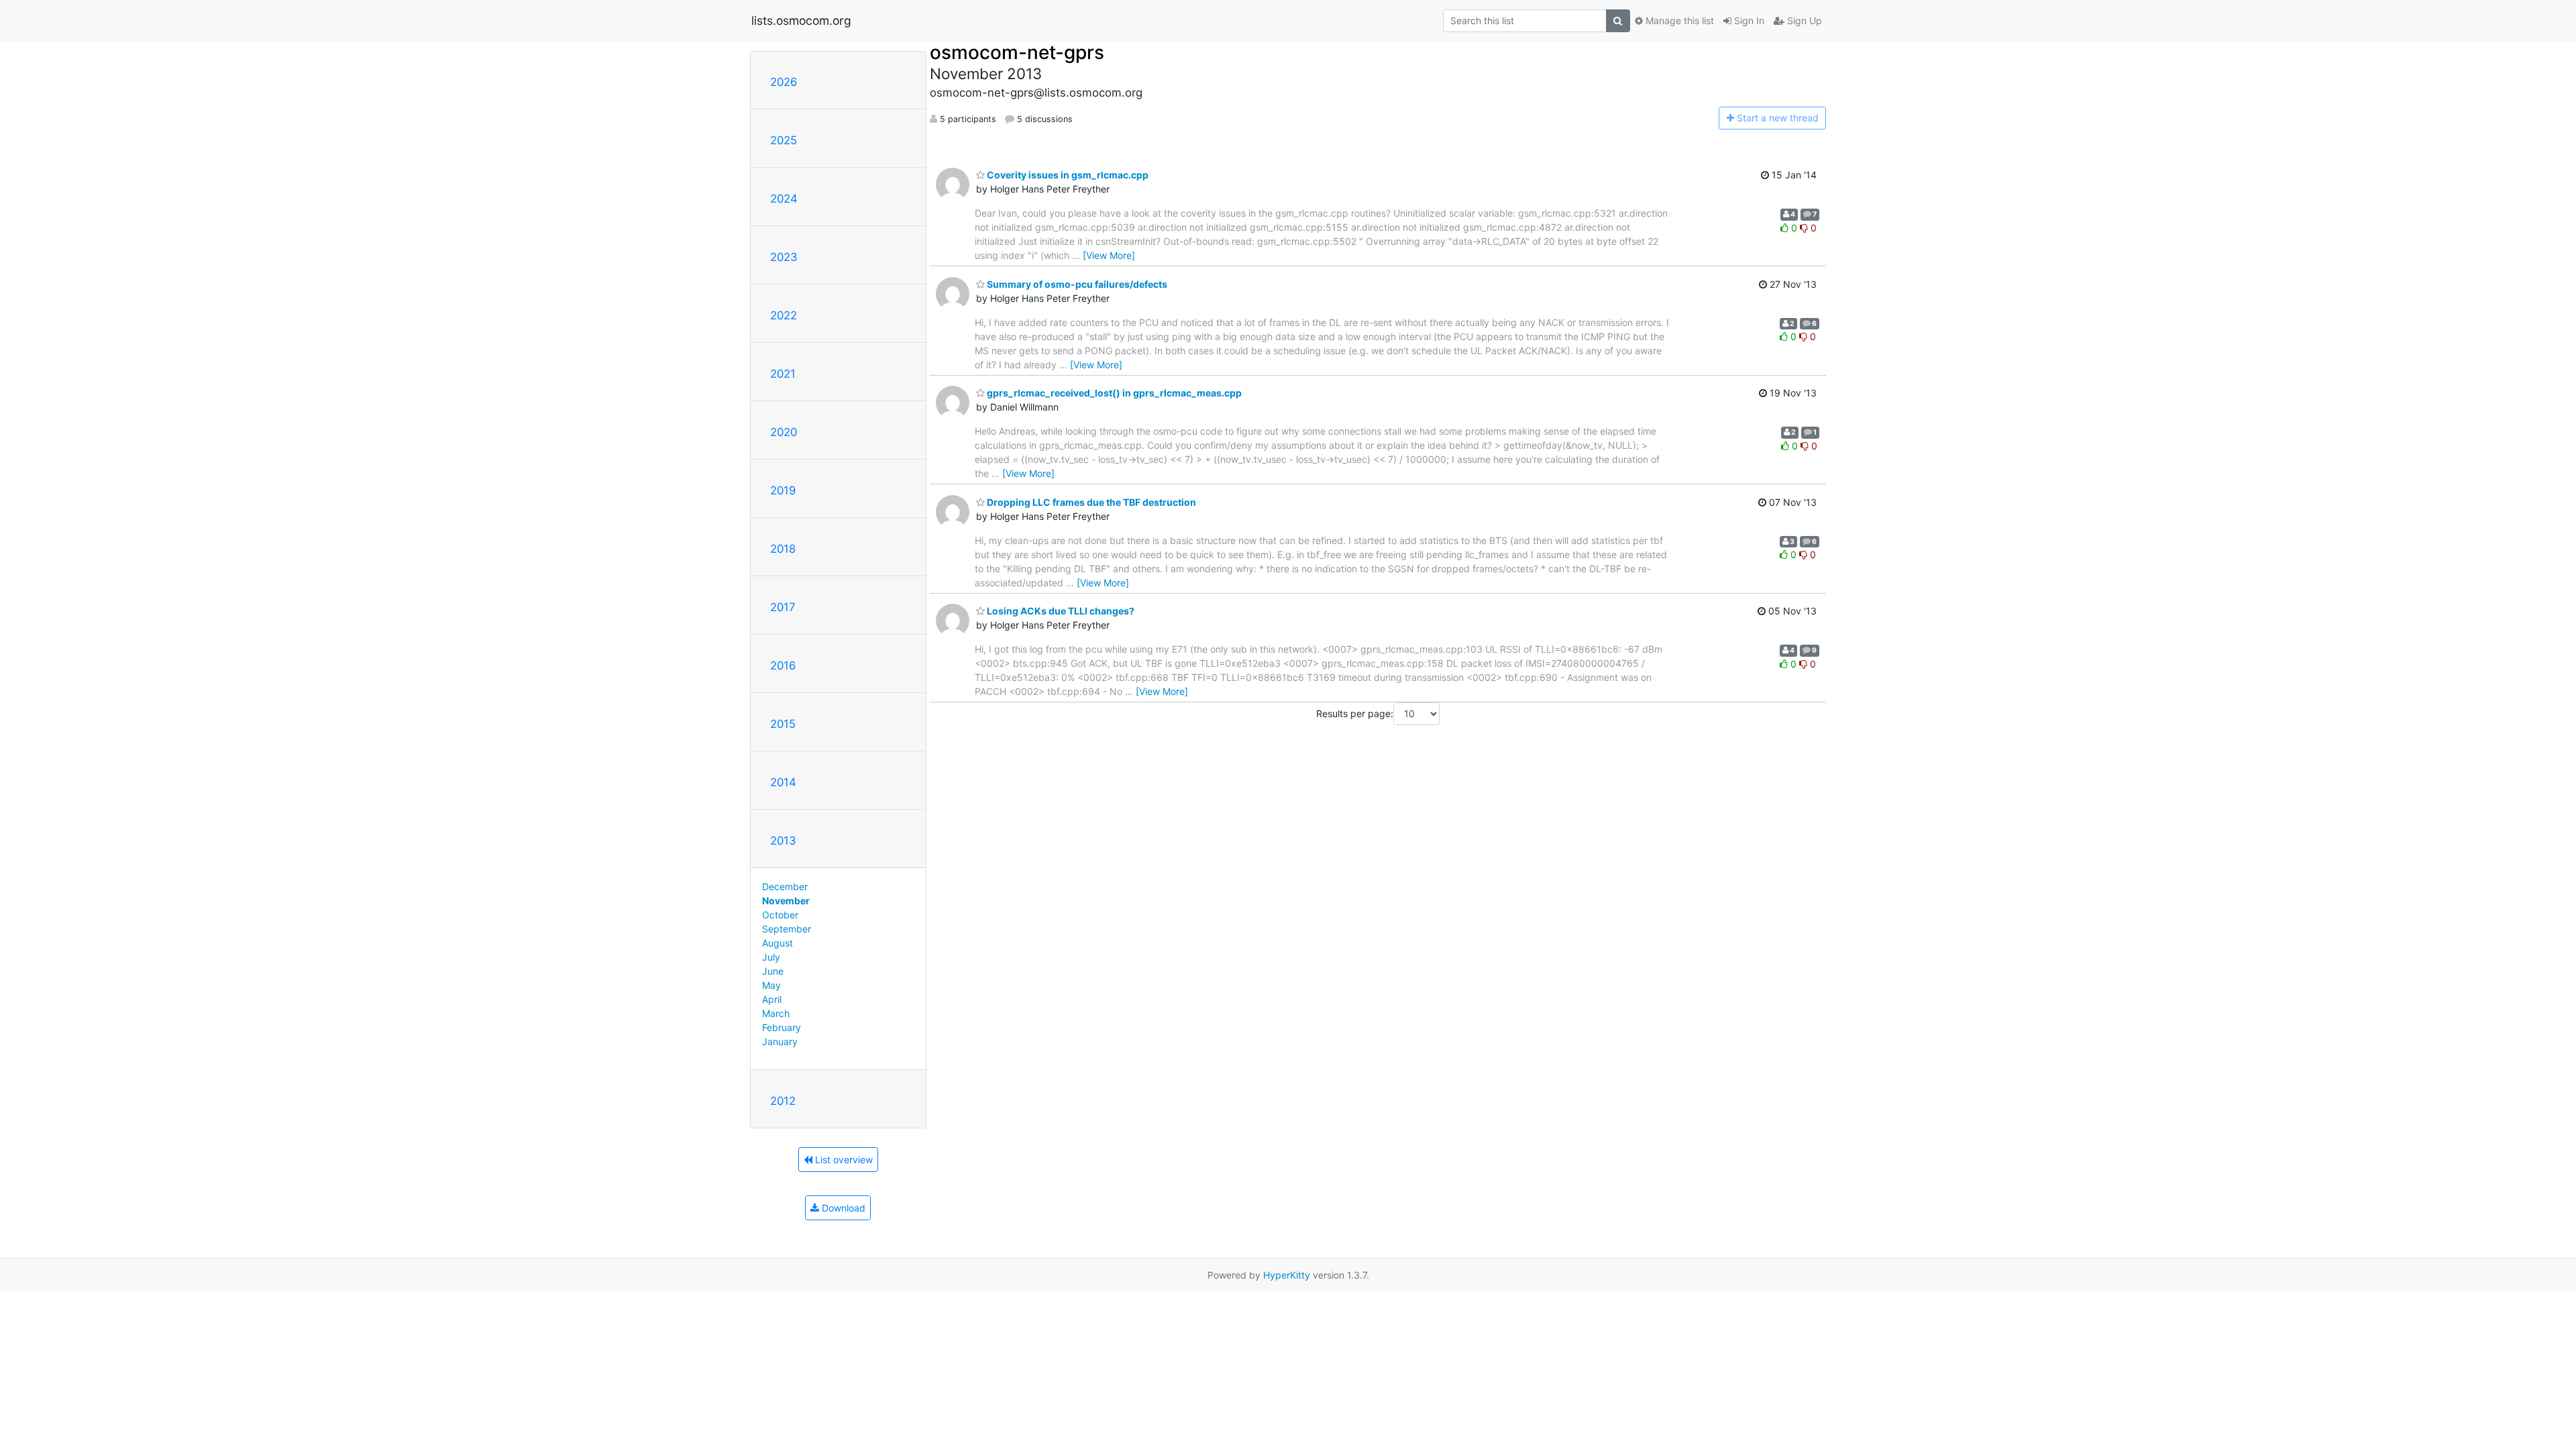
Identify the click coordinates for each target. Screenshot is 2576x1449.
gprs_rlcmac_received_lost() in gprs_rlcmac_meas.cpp (1113, 393)
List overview (843, 1160)
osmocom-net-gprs (1017, 52)
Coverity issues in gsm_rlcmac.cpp (1067, 175)
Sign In (1748, 20)
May (771, 985)
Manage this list (1678, 20)
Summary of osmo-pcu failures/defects (1076, 284)
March (776, 1013)
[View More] (1109, 255)
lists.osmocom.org (801, 20)
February (782, 1027)
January (780, 1041)
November (786, 901)
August (777, 943)
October (780, 915)
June (773, 971)
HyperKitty (1287, 1275)
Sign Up (1803, 20)
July (771, 957)
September (787, 929)
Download (842, 1208)
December (785, 887)
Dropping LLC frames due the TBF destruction (1090, 502)
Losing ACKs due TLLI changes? (1060, 611)
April (772, 999)
